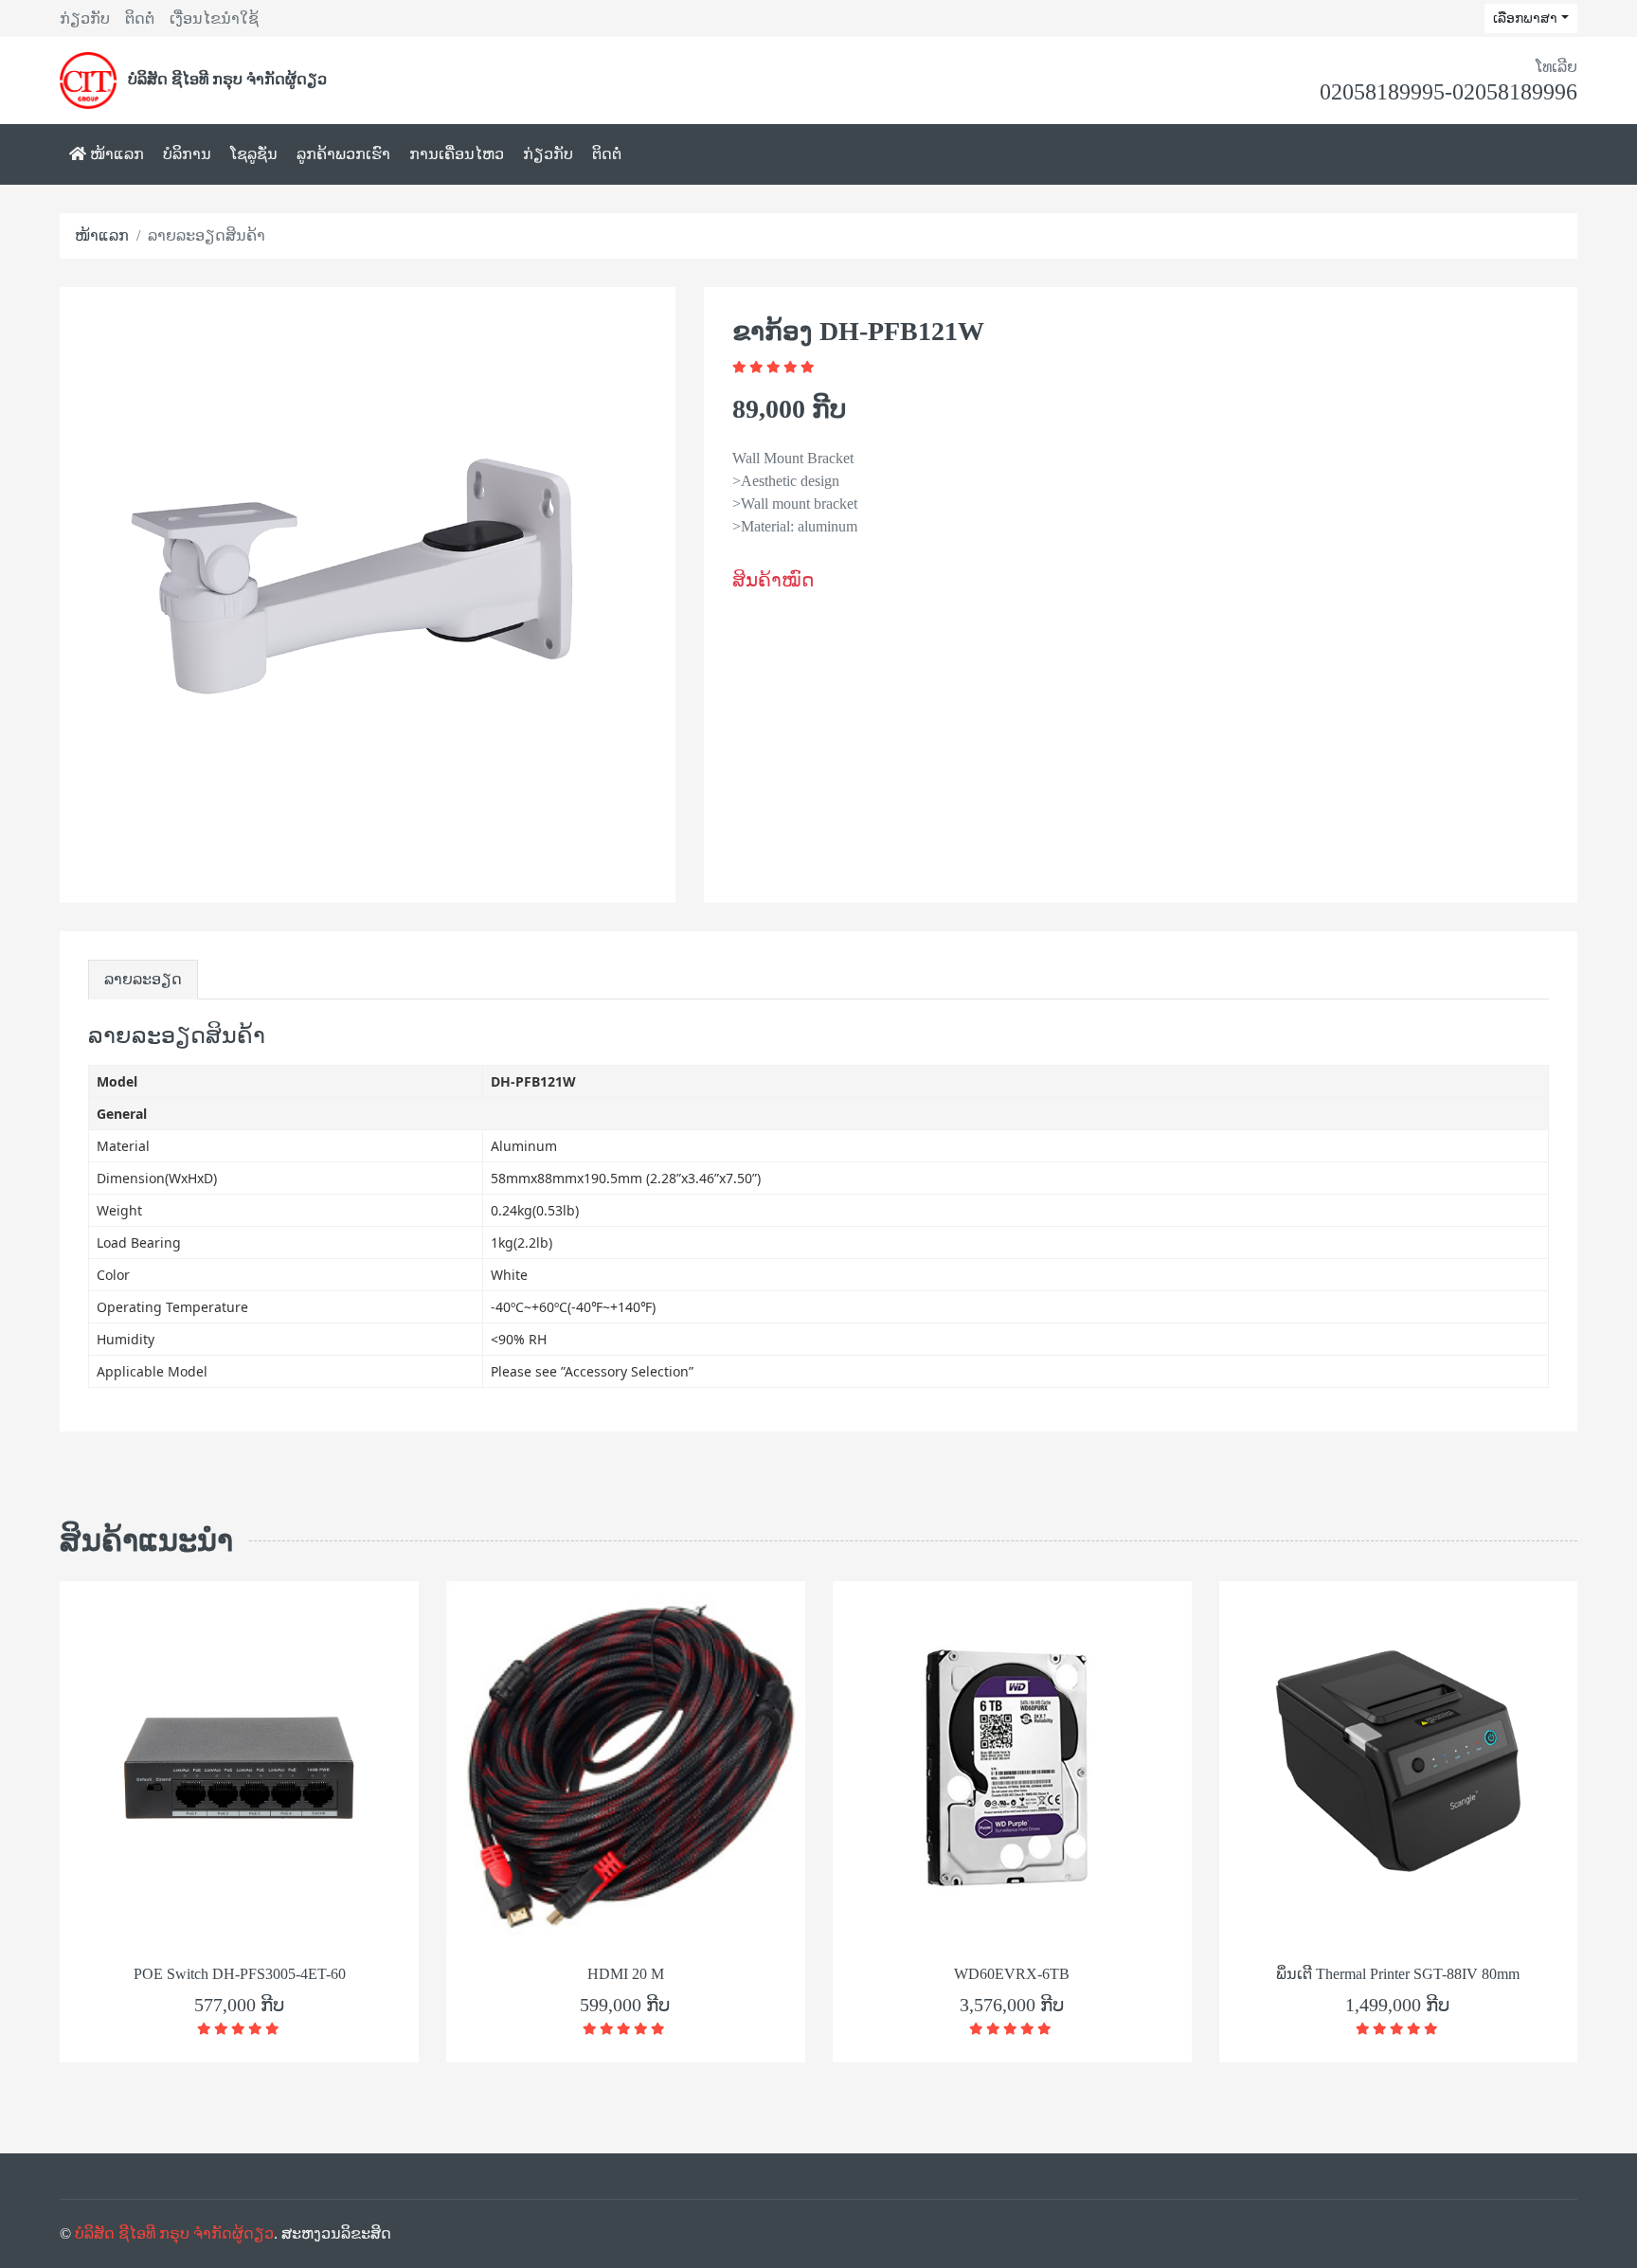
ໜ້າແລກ (115, 154)
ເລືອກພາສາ (1525, 18)
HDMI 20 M (626, 1974)
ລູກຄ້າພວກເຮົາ (343, 154)
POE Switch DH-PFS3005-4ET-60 (240, 1974)
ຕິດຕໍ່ (140, 18)
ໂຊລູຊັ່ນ (254, 154)
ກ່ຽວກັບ (85, 18)
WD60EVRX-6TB (1012, 1974)
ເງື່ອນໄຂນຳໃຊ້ (214, 18)
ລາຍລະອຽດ (143, 979)
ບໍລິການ (187, 154)
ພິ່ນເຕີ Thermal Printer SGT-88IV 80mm (1398, 1974)
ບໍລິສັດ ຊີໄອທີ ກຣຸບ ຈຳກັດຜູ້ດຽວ (174, 2233)
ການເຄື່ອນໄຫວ (457, 154)
